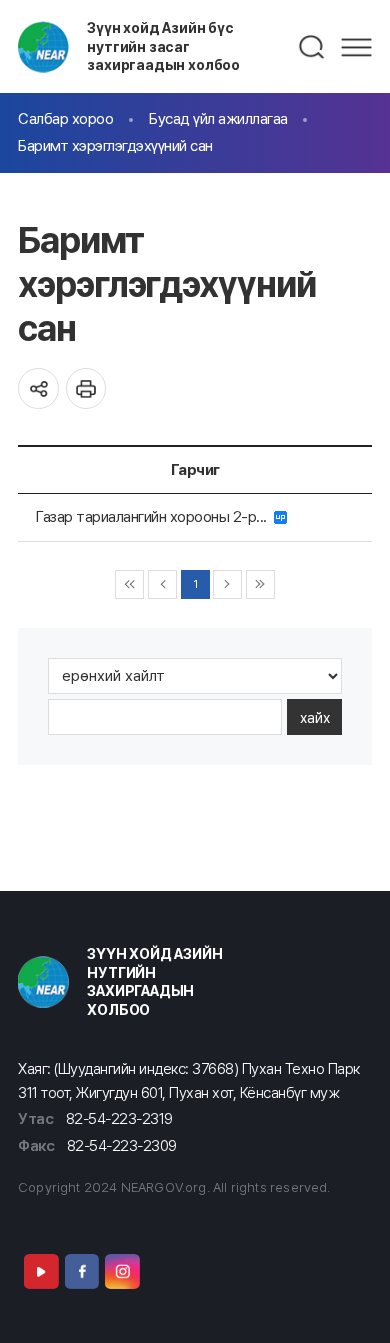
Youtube (41, 1271)
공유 (38, 388)
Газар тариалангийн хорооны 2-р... (155, 516)
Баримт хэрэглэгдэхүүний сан (115, 145)
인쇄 (86, 388)
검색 (312, 47)
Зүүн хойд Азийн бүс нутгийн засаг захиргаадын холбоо (163, 46)
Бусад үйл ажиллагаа (218, 118)
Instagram (122, 1271)
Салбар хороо (65, 118)
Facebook (82, 1271)
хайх (315, 717)
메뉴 (356, 47)
